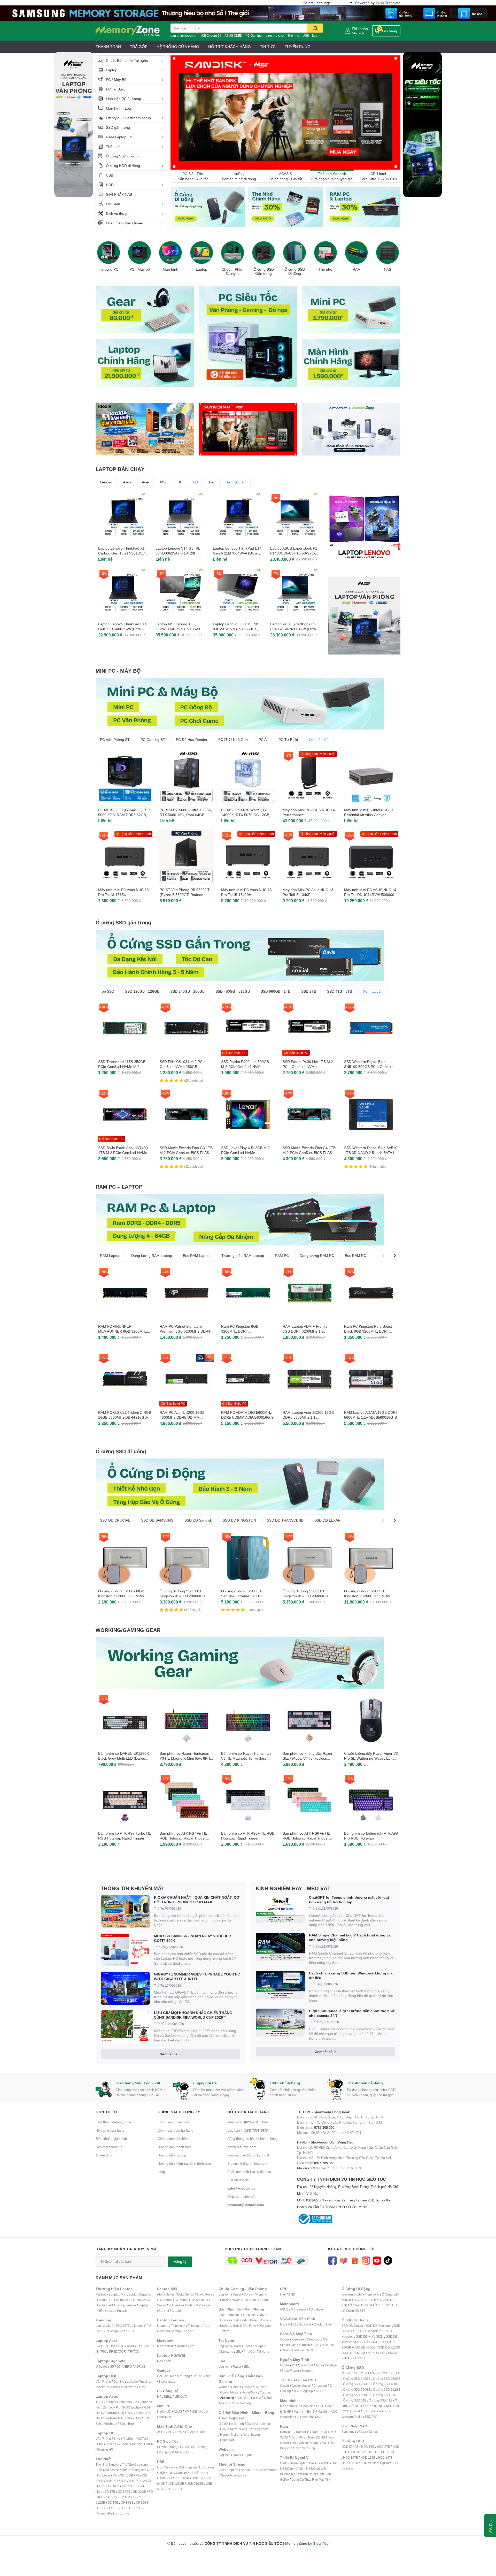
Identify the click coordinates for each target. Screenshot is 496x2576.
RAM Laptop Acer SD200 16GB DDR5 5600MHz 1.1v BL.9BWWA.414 (308, 1417)
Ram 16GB (319, 2432)
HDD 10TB (350, 2457)
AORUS (140, 2366)
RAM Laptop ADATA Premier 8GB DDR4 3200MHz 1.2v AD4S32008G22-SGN (306, 1331)
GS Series (175, 2305)
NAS (388, 269)
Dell (212, 482)
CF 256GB (136, 2508)
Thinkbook (178, 2326)
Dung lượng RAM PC (317, 1255)
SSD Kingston (374, 2406)
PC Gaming (254, 36)
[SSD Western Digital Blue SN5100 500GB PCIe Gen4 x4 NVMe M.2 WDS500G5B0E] (371, 1028)
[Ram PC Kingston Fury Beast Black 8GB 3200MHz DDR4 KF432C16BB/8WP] (371, 1293)
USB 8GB (165, 2478)
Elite (100, 2444)
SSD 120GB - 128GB (142, 991)
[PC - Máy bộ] (139, 253)
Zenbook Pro (112, 2407)
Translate (393, 3)
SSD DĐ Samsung (379, 2326)
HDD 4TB (356, 2452)
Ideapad (163, 2326)
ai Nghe (264, 2351)
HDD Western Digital (374, 2463)
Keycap (225, 2326)
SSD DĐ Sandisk (198, 1520)
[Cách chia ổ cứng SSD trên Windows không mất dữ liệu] (280, 1985)
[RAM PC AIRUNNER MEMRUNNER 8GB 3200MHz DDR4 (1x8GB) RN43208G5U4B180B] (125, 1293)
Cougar (265, 2392)
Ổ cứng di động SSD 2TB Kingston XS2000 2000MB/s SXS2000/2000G (305, 1596)
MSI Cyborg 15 (211, 36)
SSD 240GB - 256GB (187, 991)
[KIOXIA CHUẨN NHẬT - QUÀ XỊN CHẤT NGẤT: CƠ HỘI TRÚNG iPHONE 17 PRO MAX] (125, 1912)
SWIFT (100, 2346)
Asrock (204, 2411)
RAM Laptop (110, 1255)
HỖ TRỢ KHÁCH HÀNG (230, 47)
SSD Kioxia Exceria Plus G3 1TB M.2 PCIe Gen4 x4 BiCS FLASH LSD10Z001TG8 (186, 1153)
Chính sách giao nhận (174, 2122)
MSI (163, 482)
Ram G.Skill (319, 2443)
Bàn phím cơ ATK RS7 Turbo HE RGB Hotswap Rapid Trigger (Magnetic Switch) (125, 1838)
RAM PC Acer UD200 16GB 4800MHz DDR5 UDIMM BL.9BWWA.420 (182, 1417)
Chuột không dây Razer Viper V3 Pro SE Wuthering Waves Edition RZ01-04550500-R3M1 (371, 1758)
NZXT (311, 2350)
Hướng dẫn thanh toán (175, 2147)
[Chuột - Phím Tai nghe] (233, 253)
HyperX (261, 2294)
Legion (189, 2331)
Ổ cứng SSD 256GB (357, 2384)
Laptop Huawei (117, 2311)
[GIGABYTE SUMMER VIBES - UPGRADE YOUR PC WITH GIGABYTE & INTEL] (125, 1988)
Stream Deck (250, 2470)
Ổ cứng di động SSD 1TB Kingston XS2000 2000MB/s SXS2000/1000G (183, 1596)
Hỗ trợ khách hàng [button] (249, 2112)
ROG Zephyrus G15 (111, 2413)
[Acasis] (351, 429)
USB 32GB (199, 2478)
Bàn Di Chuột (259, 2300)
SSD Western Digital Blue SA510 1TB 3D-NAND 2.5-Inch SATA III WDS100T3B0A (371, 1153)
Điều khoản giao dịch (111, 2139)
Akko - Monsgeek (230, 2315)
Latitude (132, 2381)
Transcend (372, 2294)
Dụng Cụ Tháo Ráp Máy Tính (311, 2479)
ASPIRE (132, 2346)
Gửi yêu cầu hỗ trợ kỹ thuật (248, 2155)
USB (306, 36)
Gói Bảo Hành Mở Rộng (173, 2376)
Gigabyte (317, 2309)
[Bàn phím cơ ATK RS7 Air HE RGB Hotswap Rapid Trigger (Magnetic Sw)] (187, 1800)
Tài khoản (360, 29)
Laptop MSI (119, 2294)
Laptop (202, 269)
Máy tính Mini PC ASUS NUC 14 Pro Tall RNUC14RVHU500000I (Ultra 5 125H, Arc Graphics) (370, 895)
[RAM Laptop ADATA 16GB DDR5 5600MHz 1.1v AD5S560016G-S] (371, 1379)
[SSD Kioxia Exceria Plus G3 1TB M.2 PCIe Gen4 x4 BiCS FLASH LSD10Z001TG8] (187, 1114)
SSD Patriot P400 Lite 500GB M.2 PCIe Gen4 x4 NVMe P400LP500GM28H (245, 1067)
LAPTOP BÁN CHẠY (120, 469)
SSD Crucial (351, 2411)
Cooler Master (230, 2392)
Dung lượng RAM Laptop (152, 1255)
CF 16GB (127, 2502)
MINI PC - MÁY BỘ (118, 671)
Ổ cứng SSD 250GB (387, 2379)
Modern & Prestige (197, 2305)
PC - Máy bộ (140, 269)
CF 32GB (142, 2502)
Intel (283, 2294)
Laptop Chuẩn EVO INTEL (114, 2326)
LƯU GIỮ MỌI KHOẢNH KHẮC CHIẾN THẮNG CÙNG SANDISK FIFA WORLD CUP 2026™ (193, 2015)
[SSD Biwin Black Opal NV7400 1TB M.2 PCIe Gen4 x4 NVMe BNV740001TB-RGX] (125, 1114)
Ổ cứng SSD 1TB (385, 2395)
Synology (348, 2432)
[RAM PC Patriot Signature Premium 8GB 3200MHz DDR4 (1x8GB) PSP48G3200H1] (187, 1293)
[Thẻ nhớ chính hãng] (285, 207)
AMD (292, 2294)
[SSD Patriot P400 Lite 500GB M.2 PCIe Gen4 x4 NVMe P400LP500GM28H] (248, 1028)
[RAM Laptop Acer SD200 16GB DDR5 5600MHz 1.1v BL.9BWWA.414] (309, 1379)
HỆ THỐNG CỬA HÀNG (178, 47)
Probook (136, 2444)
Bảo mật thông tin (109, 2147)
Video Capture (228, 2470)
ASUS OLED (233, 36)
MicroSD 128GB (140, 2481)
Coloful (319, 2324)
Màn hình (171, 269)
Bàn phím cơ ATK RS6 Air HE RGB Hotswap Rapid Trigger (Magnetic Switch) (306, 1838)
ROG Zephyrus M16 (111, 2418)
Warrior (224, 2387)
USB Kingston (187, 2467)
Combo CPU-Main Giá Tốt (176, 2452)
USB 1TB (176, 2489)
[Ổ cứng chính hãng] (208, 207)
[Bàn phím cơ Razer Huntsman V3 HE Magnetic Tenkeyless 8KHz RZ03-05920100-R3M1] (248, 1720)
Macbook (102, 2294)
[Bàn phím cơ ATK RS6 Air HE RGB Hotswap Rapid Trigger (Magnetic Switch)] (309, 1800)
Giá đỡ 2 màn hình (259, 2424)
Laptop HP (104, 2300)
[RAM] (363, 207)
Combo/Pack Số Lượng (113, 2513)
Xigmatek (298, 2339)
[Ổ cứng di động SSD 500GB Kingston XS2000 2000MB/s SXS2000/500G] (125, 1558)
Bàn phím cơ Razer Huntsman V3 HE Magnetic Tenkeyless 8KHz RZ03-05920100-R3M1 (246, 1758)
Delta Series (186, 2294)
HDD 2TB (383, 2447)
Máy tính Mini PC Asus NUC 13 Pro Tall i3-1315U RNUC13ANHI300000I (123, 895)
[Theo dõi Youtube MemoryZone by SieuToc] (377, 2260)
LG (196, 482)
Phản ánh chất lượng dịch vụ (249, 2172)
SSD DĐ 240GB (370, 2342)
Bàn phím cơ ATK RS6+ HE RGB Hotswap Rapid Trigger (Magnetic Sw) (248, 1838)
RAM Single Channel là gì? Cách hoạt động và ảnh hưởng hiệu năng (350, 1937)
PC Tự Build (288, 739)
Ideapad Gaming (170, 2331)
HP (180, 482)
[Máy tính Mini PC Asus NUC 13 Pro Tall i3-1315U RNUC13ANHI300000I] (125, 856)
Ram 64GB (298, 2437)
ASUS (178, 2411)
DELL (168, 2396)
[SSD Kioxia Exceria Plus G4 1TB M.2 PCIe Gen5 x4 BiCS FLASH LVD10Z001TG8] (309, 1114)
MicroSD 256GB (108, 2486)
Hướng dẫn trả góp (172, 2155)
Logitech (224, 2294)
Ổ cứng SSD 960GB (357, 2395)
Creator (177, 2311)
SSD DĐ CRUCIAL (115, 1520)
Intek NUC (164, 2411)
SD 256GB (130, 2497)
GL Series (181, 2300)
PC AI (263, 739)
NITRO (102, 2351)
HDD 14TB (385, 2457)
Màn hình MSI (311, 2417)
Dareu (254, 2320)
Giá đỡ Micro (229, 2429)
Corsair (249, 2294)
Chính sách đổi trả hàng (175, 2130)
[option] (109, 255)
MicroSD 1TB (106, 2492)
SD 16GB (124, 2492)
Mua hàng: (248, 2122)
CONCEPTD (116, 2346)
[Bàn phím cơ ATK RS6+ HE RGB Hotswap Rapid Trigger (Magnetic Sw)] (248, 1800)
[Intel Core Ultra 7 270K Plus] (285, 113)
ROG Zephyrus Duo (140, 2413)
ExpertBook (127, 2424)
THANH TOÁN (108, 47)
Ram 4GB (287, 2432)
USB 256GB (195, 2484)
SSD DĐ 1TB (377, 2353)
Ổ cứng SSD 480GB (387, 2384)
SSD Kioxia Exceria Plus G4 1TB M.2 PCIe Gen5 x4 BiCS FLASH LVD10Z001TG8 (309, 1153)
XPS (142, 2387)
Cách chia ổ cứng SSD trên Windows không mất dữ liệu (351, 1975)
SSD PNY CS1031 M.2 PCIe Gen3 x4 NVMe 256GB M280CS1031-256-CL (183, 1067)
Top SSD (107, 991)
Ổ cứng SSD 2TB (355, 2400)
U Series (101, 2366)
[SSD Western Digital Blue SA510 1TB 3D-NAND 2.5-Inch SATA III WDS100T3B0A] (371, 1114)
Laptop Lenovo (126, 2305)
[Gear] (145, 310)
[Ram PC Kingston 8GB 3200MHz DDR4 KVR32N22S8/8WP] (248, 1293)
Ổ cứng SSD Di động (295, 272)
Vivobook (110, 2424)
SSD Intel (392, 2406)
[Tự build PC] (109, 253)
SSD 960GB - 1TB (276, 991)
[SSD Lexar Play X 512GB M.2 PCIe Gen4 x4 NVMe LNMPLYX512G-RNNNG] (248, 1114)
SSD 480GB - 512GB (233, 991)
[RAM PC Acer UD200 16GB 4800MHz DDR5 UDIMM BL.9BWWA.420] (187, 1379)
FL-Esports (240, 2320)
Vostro (101, 2387)
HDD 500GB (350, 2447)
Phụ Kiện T (251, 2351)
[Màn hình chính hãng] (351, 363)
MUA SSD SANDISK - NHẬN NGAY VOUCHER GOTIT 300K (192, 1938)
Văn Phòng (103, 2381)
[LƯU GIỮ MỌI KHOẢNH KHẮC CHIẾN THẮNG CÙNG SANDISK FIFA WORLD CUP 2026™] (125, 2027)
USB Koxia (166, 2473)
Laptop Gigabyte (140, 2294)
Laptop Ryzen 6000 (122, 2331)
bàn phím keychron (184, 36)
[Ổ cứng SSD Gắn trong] (263, 253)
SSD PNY (371, 2417)
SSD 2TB (309, 991)
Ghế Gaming (242, 2403)
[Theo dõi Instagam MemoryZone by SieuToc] (366, 2260)
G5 (112, 2366)
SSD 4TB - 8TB (340, 991)
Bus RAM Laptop (197, 1255)
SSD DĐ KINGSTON (239, 1520)
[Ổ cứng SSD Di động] (295, 253)
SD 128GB (113, 2497)
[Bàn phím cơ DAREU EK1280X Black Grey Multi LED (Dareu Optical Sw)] (125, 1720)
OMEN (149, 2444)
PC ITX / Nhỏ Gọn (233, 739)
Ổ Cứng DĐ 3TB (361, 2305)
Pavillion (129, 2439)
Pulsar (224, 2300)
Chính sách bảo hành (173, 2139)
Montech (328, 2345)
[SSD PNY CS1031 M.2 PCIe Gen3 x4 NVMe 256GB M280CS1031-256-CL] (187, 1028)
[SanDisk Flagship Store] (248, 429)
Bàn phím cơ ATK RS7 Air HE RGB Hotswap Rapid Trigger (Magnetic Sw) (183, 1838)
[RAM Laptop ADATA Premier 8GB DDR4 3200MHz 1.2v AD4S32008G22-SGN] (309, 1293)
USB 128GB (176, 2484)
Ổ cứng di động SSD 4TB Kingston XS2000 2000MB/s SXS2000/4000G (367, 1596)
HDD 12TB (368, 2457)
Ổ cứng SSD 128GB (385, 2373)
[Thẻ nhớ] (326, 253)
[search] (315, 28)
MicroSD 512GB (133, 2486)
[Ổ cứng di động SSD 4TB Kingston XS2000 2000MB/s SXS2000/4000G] (371, 1558)
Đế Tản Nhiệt (202, 2376)
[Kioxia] (145, 429)
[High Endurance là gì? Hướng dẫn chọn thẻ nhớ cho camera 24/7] (280, 2023)
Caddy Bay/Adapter (293, 2463)
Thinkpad (194, 2326)
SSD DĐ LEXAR (327, 1520)
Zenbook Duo (128, 2402)
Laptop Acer (122, 2300)
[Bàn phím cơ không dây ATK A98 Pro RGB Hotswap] (371, 1800)
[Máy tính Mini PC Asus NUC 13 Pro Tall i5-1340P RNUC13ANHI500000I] (309, 856)
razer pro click (275, 36)
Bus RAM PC (355, 1255)
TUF (98, 2402)
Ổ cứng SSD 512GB (387, 2389)
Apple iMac (198, 2432)
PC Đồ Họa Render (192, 739)
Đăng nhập (358, 33)
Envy (117, 2439)
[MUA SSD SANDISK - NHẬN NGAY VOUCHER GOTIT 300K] (125, 1950)
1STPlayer (289, 2345)
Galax (286, 2350)
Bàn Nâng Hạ (246, 2398)
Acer (146, 482)
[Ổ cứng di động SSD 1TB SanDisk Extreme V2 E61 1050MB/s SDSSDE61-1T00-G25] (248, 1558)
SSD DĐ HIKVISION (370, 2336)
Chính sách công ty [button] (179, 2112)
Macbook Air (165, 2346)
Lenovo (106, 482)
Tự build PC (109, 269)
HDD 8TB (388, 2452)
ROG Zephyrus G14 (137, 2407)
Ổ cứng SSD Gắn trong (264, 272)
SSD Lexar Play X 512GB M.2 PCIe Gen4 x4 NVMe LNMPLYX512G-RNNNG (245, 1153)
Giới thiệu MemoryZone (113, 2122)
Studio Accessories (233, 2475)
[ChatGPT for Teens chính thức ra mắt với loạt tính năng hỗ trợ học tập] (280, 1909)
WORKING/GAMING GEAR (128, 1630)
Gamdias (298, 2350)
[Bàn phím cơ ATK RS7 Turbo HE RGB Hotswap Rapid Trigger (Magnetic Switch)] (125, 1800)
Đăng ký (180, 2262)
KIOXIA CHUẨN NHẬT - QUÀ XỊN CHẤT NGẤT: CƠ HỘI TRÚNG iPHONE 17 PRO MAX (197, 1900)
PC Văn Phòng (167, 2447)
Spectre (111, 2444)
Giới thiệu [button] (106, 2112)
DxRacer (261, 2387)
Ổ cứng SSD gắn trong (123, 922)
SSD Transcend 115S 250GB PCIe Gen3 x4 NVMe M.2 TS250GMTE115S (122, 1067)
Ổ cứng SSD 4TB (381, 2400)
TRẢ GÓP (139, 47)
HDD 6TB (372, 2452)
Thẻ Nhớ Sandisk (107, 2464)
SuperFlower (290, 2371)
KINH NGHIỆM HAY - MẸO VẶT (293, 1888)
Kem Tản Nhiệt (306, 2474)
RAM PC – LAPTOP (119, 1187)
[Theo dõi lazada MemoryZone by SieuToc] (343, 2260)
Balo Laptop (167, 2381)
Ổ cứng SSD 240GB (357, 2379)
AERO (127, 2366)
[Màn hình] (171, 253)
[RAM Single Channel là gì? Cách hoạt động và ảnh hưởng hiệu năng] (280, 1947)
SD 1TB (113, 2502)
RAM (357, 269)
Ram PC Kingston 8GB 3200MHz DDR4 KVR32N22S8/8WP (240, 1331)
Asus (127, 482)
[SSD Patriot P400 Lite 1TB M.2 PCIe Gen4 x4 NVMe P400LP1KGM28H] (309, 1028)
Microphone (269, 2470)
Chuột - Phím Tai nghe (233, 272)
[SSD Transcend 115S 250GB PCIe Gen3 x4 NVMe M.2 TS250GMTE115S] (125, 1028)
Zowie (236, 2300)
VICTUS (143, 2439)
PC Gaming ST (153, 739)
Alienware (129, 2387)
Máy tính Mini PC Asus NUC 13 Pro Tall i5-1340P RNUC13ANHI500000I (308, 895)
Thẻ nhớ (293, 36)
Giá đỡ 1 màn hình (231, 2424)
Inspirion (146, 2381)
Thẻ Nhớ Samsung (135, 2464)
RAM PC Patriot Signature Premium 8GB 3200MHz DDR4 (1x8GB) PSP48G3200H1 (185, 1331)
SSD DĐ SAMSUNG (157, 1520)
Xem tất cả (235, 482)
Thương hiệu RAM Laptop (243, 1255)
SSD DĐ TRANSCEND (285, 1520)
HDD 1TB (368, 2447)
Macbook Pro (185, 2346)
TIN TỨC (268, 47)
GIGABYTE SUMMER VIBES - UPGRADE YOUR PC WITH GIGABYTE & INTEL (197, 1976)
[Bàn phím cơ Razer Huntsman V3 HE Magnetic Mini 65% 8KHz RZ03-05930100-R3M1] (187, 1720)
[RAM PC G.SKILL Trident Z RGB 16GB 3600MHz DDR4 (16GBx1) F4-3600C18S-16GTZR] (125, 1379)
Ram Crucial (300, 2443)
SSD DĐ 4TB (358, 2358)
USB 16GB (182, 2478)
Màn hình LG (290, 2417)
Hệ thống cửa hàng (110, 2130)
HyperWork (249, 2392)
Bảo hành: (247, 2130)
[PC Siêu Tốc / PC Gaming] (248, 336)
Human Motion (230, 2434)
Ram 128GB (317, 2437)
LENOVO (181, 2396)
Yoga (207, 2326)
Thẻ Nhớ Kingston (134, 2470)
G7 (119, 2366)
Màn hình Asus (290, 2406)
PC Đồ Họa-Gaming (194, 2447)
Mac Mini (165, 2417)
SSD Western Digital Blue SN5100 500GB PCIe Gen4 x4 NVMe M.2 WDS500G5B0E (369, 1067)
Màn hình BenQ (304, 2411)
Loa (315, 36)
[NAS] (388, 253)
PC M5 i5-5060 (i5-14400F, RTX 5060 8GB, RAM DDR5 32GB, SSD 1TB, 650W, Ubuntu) (124, 815)
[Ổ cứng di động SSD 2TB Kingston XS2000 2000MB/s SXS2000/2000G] (309, 1558)
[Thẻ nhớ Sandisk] (248, 13)
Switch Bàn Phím (245, 2326)
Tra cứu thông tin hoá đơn (247, 2163)
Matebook (164, 2361)
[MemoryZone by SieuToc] (128, 31)
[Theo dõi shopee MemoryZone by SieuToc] (355, 2260)
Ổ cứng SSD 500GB (357, 2389)
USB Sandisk (166, 2467)
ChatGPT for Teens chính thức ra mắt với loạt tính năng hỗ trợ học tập (349, 1900)
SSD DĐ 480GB (365, 2347)
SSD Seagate (372, 2411)
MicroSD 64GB (116, 2481)
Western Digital (352, 2294)
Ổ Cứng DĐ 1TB (365, 2300)
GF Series (165, 2300)
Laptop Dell (105, 2305)
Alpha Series (166, 2294)
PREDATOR (117, 2351)
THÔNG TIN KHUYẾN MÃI (132, 1888)
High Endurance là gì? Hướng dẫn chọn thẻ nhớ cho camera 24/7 (352, 2013)
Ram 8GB (303, 2432)
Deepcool (313, 2339)
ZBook (123, 2444)
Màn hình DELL (313, 2406)
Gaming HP (105, 2449)
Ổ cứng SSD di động (121, 1451)
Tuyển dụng (104, 2155)
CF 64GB (103, 2508)
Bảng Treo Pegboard (254, 2429)
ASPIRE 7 (147, 2346)
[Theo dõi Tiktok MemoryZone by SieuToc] (388, 2260)
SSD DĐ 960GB (354, 2353)
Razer (237, 2294)
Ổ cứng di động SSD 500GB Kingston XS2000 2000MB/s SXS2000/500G (121, 1596)
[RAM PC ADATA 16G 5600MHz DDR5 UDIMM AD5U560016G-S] (248, 1379)
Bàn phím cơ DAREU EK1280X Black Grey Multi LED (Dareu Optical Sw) (123, 1758)
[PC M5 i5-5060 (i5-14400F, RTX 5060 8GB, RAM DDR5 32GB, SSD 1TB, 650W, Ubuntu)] (125, 777)
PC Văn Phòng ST (115, 739)
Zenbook (110, 2402)
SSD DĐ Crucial (352, 2326)
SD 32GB (139, 2492)
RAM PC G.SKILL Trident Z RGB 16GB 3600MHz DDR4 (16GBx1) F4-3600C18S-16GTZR (125, 1417)
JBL (238, 2351)
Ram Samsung (305, 2448)
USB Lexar (207, 2467)
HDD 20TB (350, 2463)
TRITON (134, 2351)
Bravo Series (205, 2294)
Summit (164, 2311)
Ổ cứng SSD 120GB (355, 2373)
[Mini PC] (351, 310)
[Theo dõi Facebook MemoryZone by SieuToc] (332, 2260)
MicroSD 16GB (123, 2475)
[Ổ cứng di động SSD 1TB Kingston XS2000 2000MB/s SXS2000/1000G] (187, 1558)
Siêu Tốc (321, 2543)
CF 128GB (119, 2508)
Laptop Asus (141, 2300)
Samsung (227, 2351)
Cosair (285, 2339)
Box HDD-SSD (319, 2463)
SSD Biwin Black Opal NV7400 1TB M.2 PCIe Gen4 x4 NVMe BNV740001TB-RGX (123, 1153)
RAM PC (282, 1255)
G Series (114, 2387)
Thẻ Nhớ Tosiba (108, 2470)
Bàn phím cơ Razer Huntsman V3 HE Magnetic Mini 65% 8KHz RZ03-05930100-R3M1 (186, 1758)
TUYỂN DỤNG (298, 47)
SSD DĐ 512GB (389, 2347)
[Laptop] (202, 253)
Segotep (304, 2345)
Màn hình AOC (327, 2411)
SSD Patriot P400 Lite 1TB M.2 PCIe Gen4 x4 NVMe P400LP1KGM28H (308, 1067)
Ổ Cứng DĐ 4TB (386, 2305)
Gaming (119, 2381)
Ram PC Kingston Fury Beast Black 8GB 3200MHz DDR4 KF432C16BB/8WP (368, 1331)
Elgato (248, 2455)
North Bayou (251, 2434)
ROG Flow (134, 2418)
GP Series (197, 2300)
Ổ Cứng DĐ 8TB (354, 2311)
